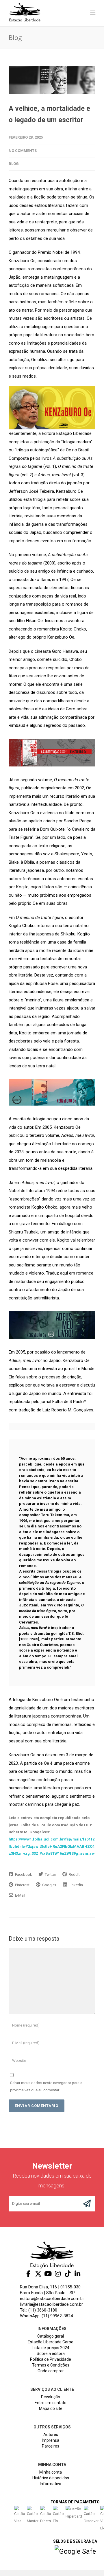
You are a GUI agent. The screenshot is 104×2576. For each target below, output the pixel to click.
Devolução (51, 2397)
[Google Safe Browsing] (75, 2552)
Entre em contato (51, 2403)
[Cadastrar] (87, 2204)
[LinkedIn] (77, 2274)
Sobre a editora (51, 2353)
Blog (14, 164)
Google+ (49, 1885)
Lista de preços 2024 (51, 2348)
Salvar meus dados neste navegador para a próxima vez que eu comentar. (46, 2086)
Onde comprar (51, 2371)
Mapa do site (51, 2408)
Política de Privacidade (51, 2359)
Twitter (50, 1874)
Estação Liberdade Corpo (51, 2342)
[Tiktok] (68, 2274)
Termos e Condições (51, 2365)
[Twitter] (38, 2274)
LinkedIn (75, 1885)
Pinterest (22, 1885)
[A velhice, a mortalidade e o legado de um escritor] (52, 80)
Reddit (74, 1874)
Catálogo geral (51, 2336)
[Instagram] (58, 2274)
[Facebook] (28, 2274)
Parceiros (51, 2446)
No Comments (23, 151)
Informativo (51, 2484)
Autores (51, 2435)
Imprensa (51, 2440)
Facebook (23, 1874)
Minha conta (51, 2472)
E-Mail (20, 1895)
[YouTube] (48, 2274)
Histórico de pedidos (51, 2478)
